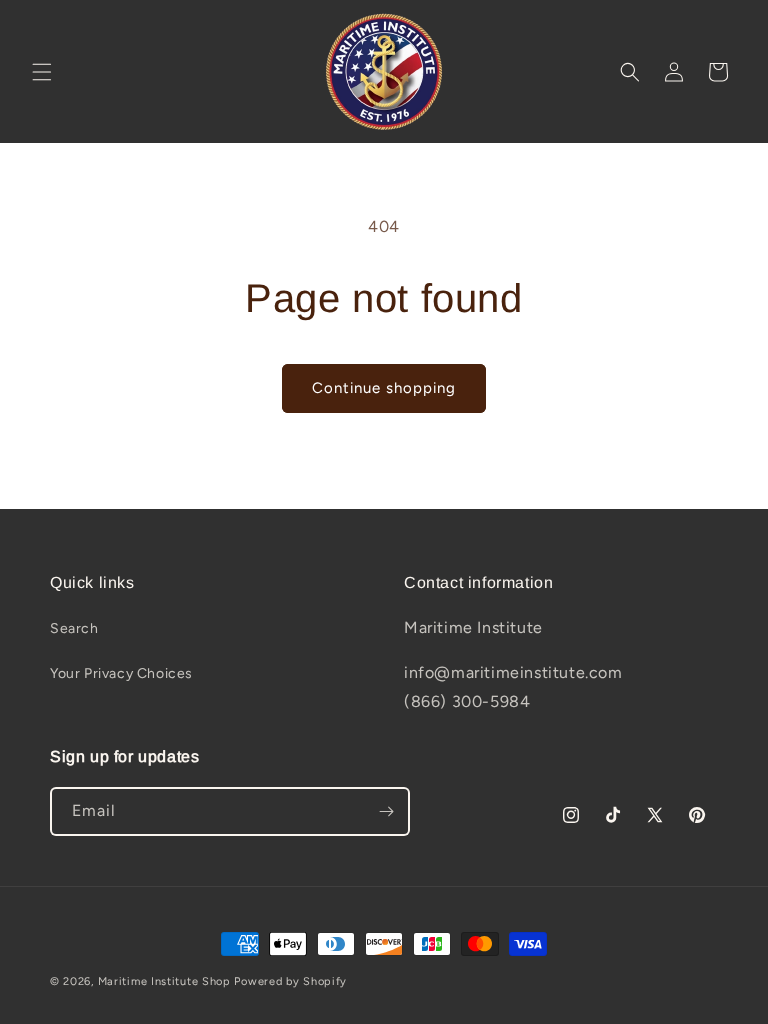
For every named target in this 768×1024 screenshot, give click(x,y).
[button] (42, 72)
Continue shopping (384, 388)
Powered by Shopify (290, 981)
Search (74, 628)
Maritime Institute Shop (164, 981)
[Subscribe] (386, 811)
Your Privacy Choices (121, 673)
